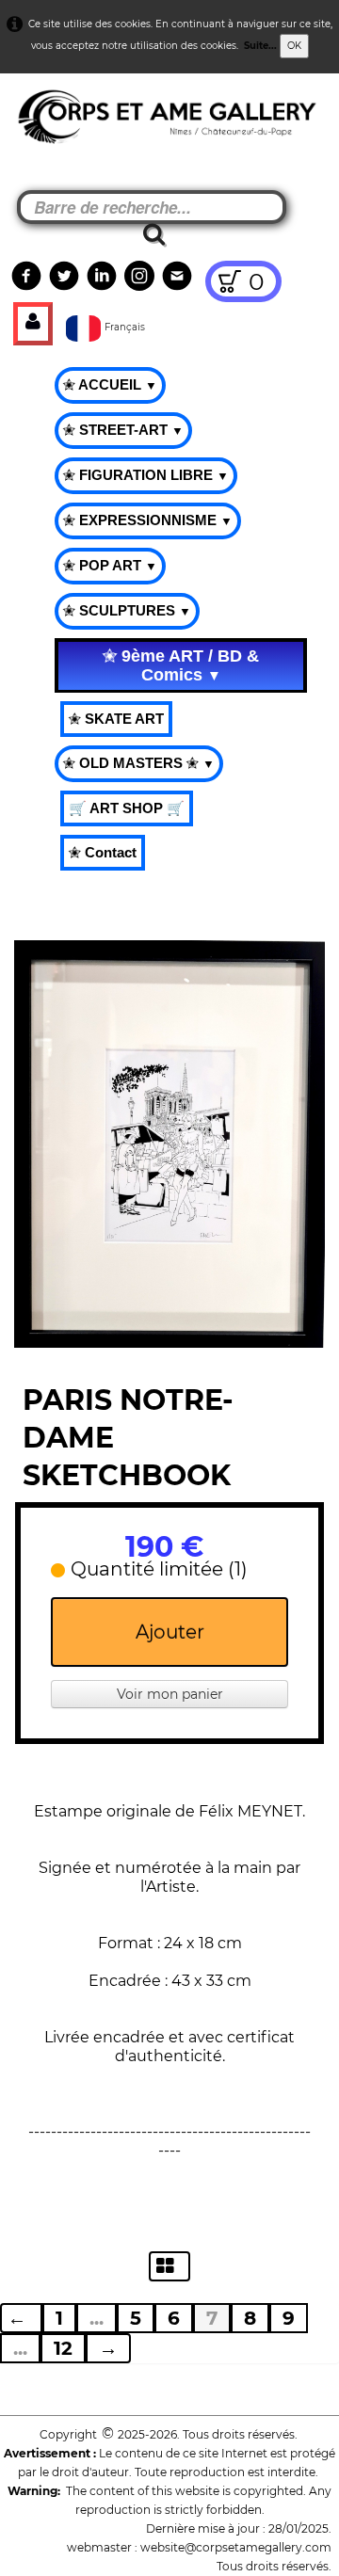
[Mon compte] (33, 324)
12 (63, 2348)
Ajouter (170, 1632)
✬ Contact (103, 852)
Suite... (260, 46)
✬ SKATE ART (116, 719)
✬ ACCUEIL (110, 384)
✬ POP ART (110, 565)
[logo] (48, 122)
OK (294, 46)
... (97, 2318)
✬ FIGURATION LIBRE (146, 475)
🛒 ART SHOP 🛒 (127, 808)
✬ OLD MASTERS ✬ (139, 763)
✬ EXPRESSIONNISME (148, 520)
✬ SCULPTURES (127, 610)
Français (126, 327)
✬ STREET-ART (123, 430)
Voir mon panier (170, 1694)
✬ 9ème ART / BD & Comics (181, 665)
